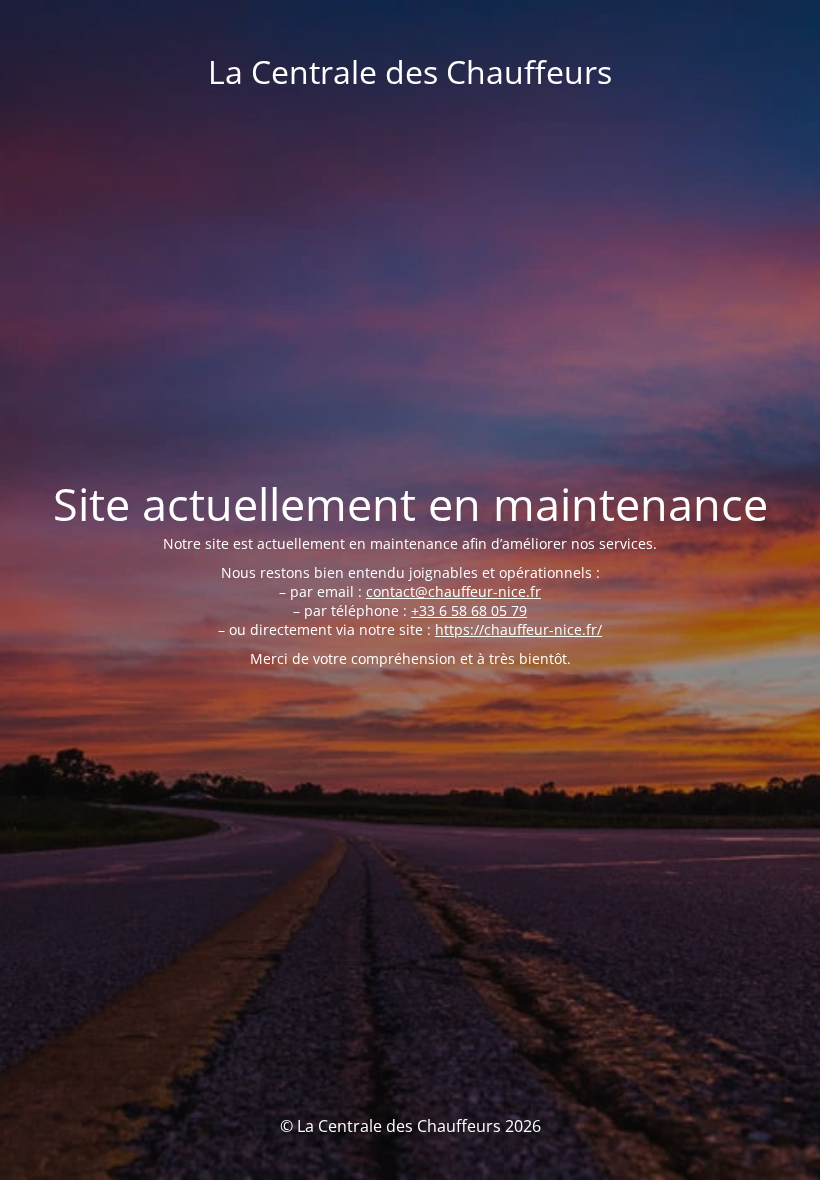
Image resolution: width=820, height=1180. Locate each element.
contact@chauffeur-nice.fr (453, 591)
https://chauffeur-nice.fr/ (518, 629)
